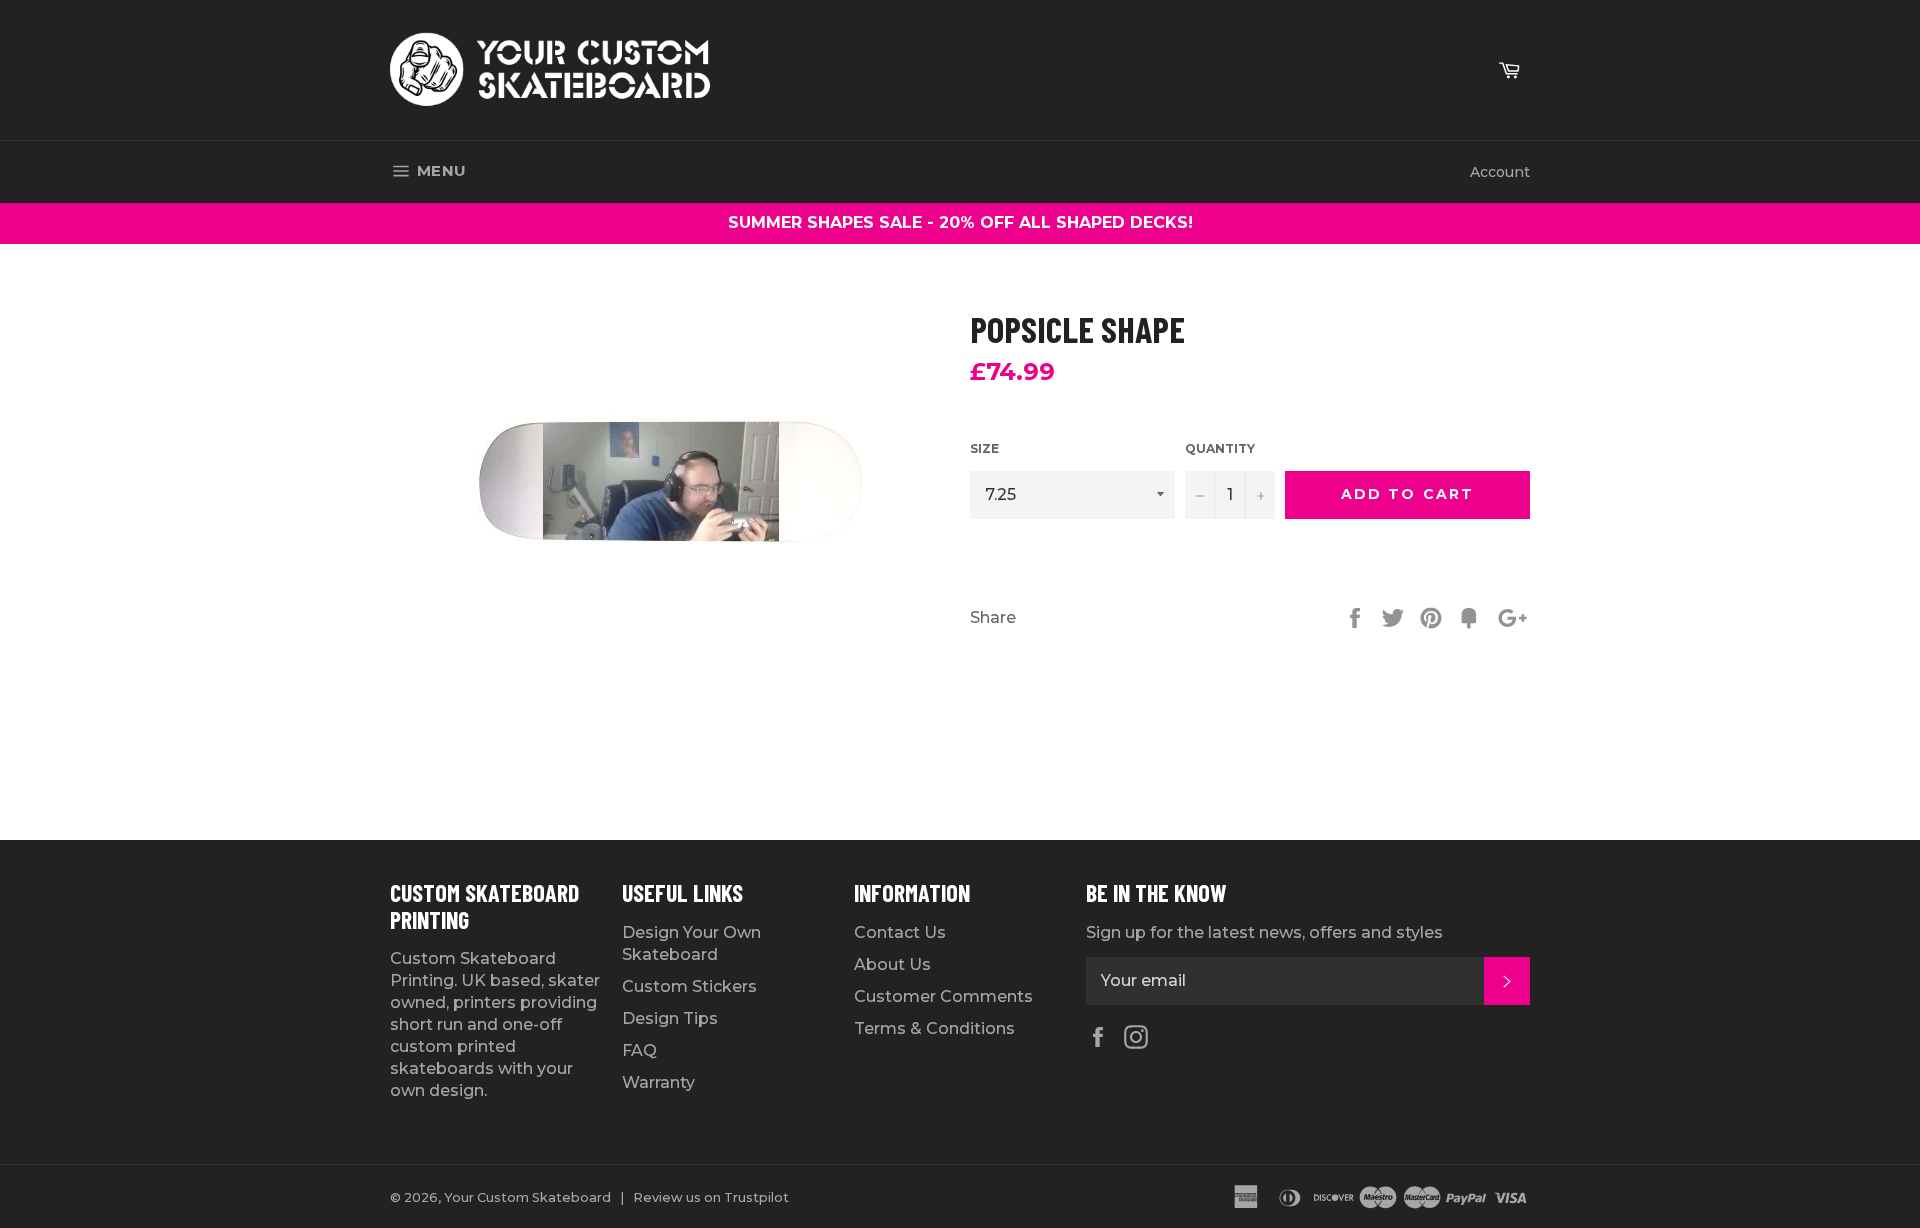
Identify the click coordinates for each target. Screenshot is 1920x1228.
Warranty (658, 1082)
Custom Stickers (689, 986)
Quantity (1220, 448)
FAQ (639, 1050)
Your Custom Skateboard (527, 1197)
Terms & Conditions (934, 1028)
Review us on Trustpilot (711, 1197)
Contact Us (900, 932)
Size (984, 448)
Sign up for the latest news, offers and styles (1264, 932)
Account (1500, 172)
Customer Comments (943, 996)
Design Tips (670, 1018)
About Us (892, 964)
